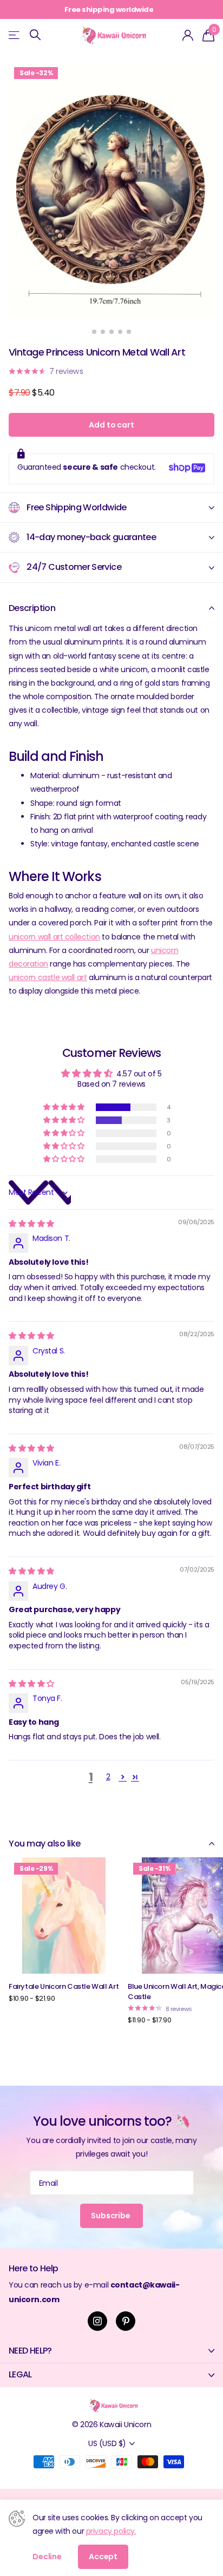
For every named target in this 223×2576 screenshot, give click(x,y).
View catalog (15, 35)
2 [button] (108, 1777)
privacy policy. (111, 2531)
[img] (31, 1224)
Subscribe (111, 2216)
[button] (64, 1107)
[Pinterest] (126, 2321)
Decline (47, 2557)
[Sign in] (188, 35)
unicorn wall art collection (54, 937)
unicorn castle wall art (48, 977)
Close (111, 2351)
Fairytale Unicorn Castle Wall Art (64, 1986)
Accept (103, 2557)
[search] (35, 35)
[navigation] (94, 332)
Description (32, 608)
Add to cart (111, 425)
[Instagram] (97, 2321)
